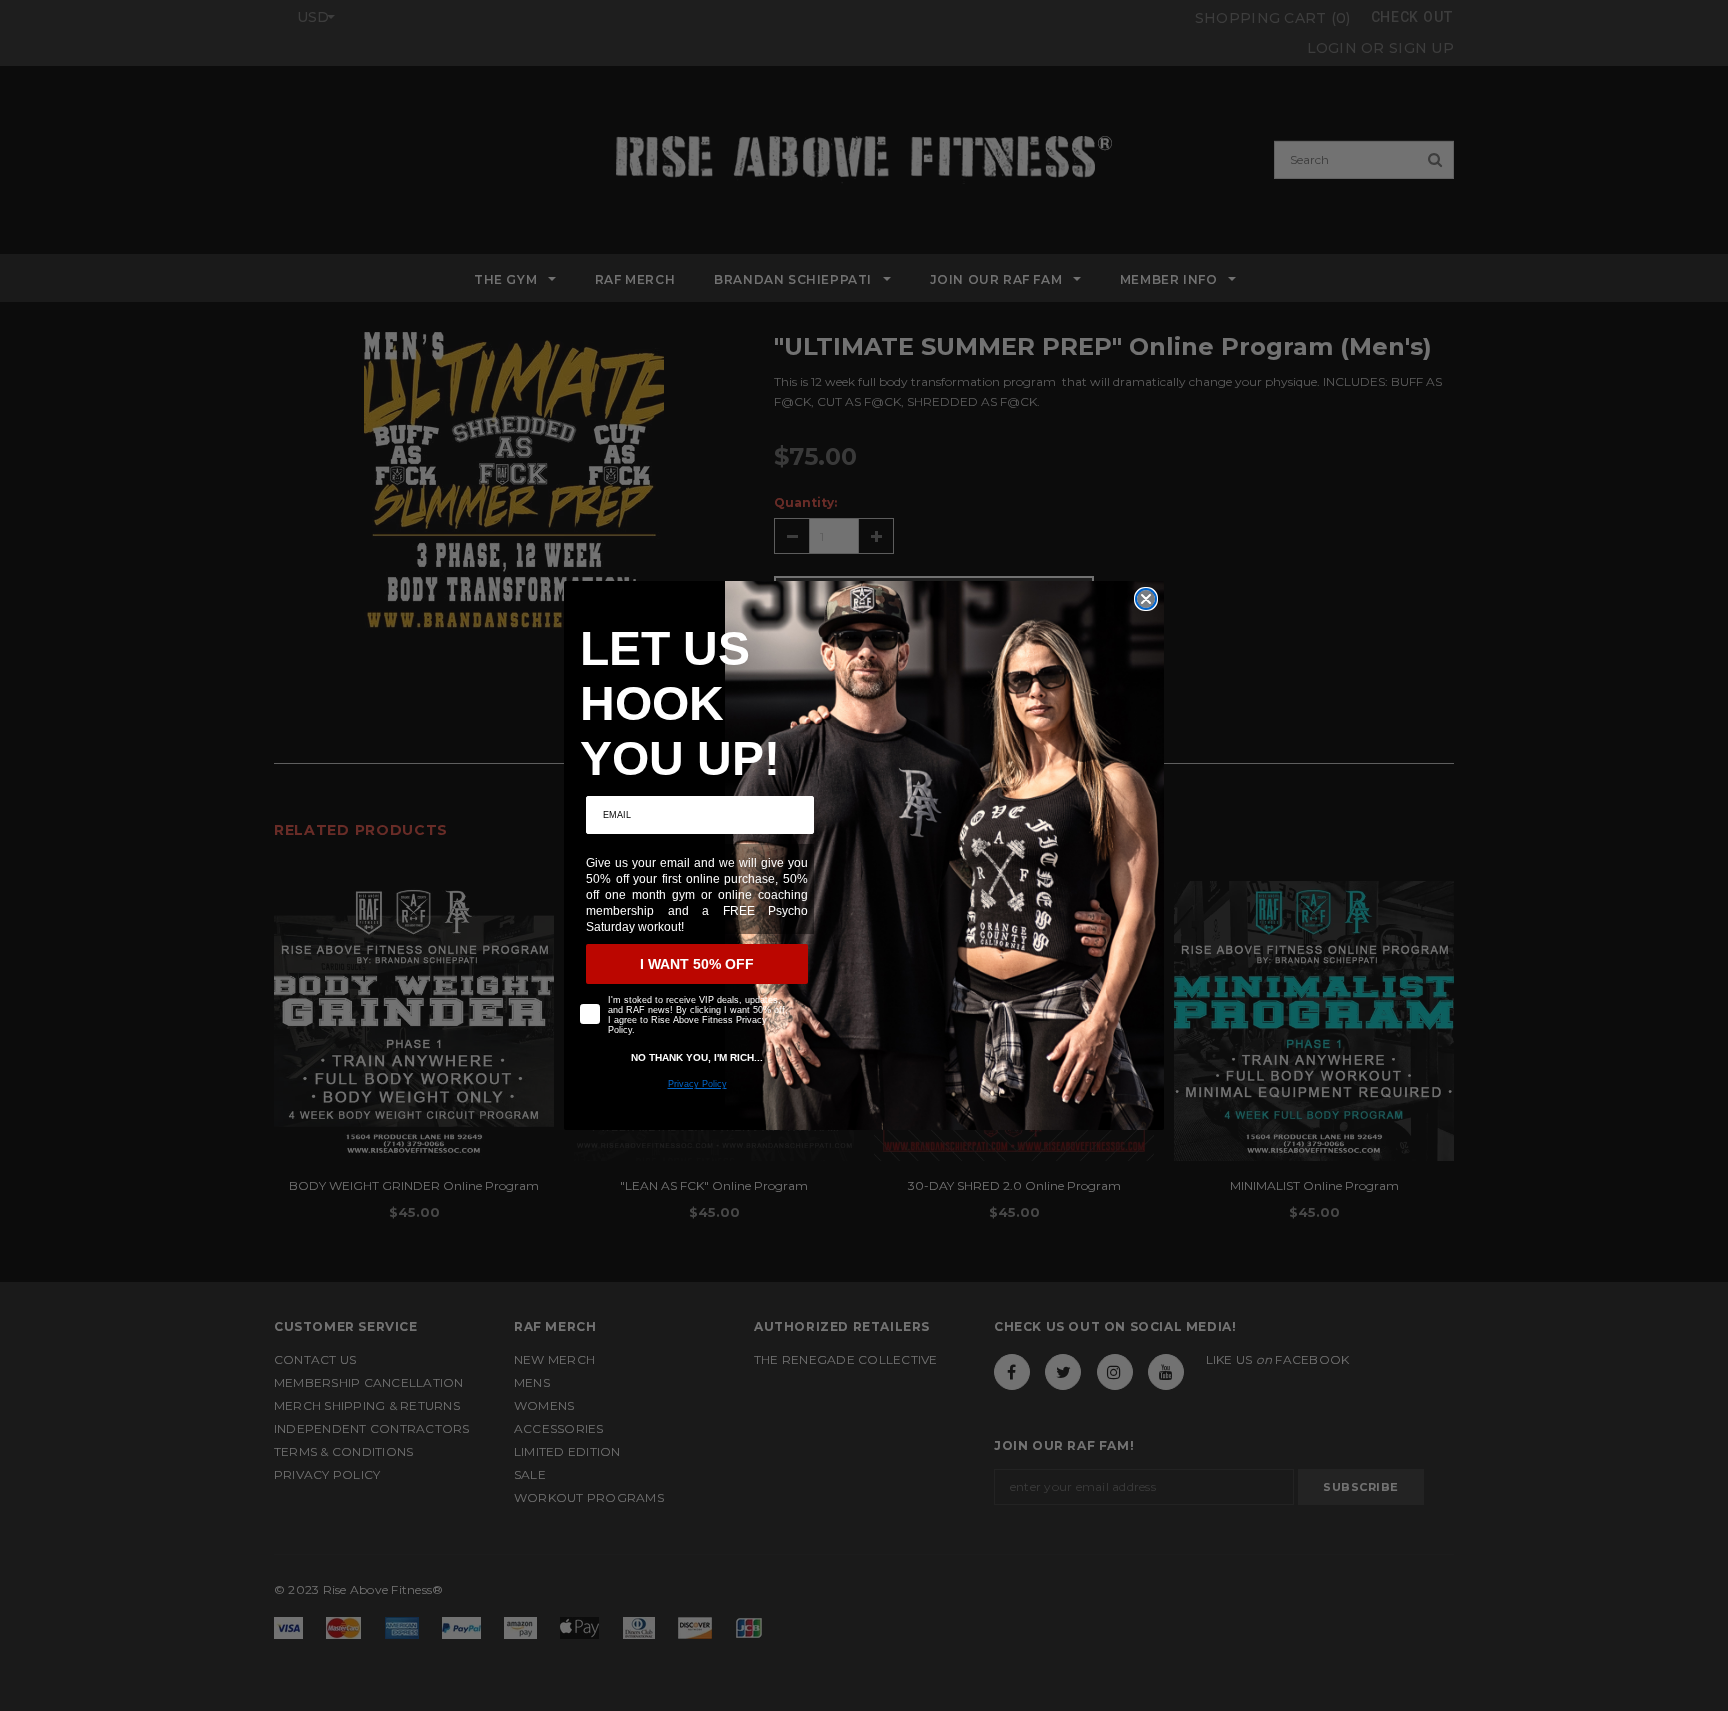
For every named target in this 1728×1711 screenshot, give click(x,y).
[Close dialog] (1146, 599)
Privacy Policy (697, 1084)
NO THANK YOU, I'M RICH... (697, 1057)
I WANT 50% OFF (697, 964)
